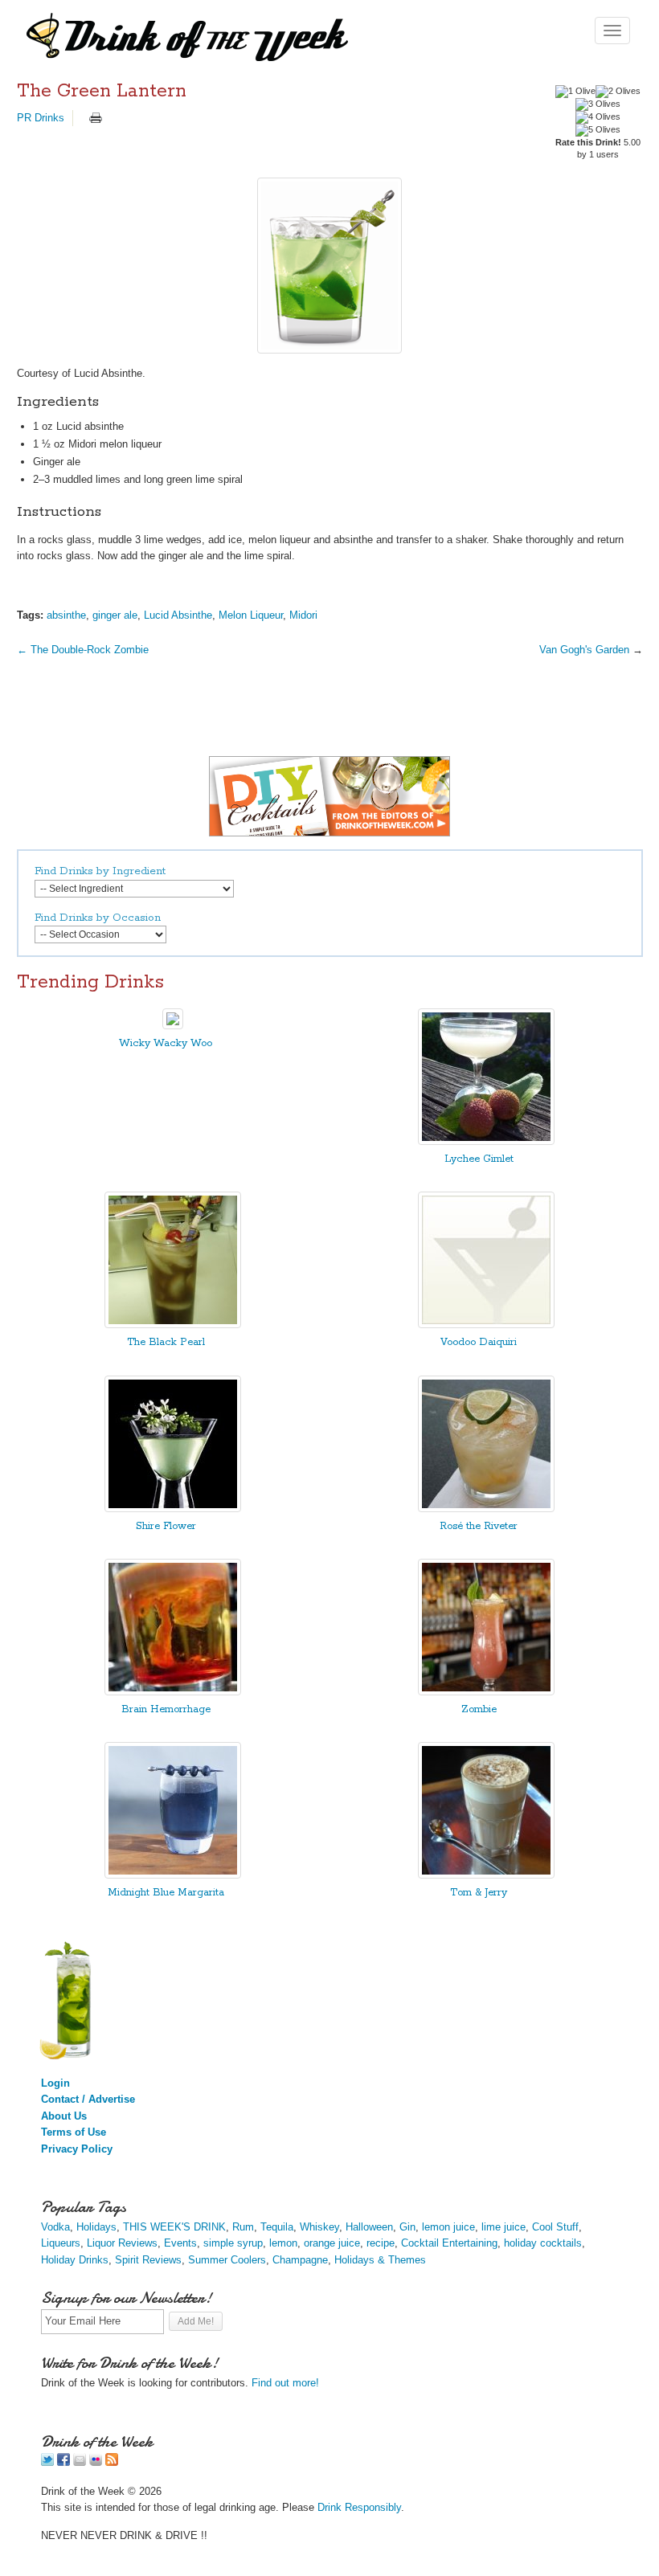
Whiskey (319, 2227)
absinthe (66, 615)
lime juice (503, 2227)
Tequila (277, 2227)
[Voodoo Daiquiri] (486, 1325)
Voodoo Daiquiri (479, 1342)
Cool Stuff (555, 2227)
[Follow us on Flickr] (96, 2462)
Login (55, 2083)
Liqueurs (61, 2243)
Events (180, 2243)
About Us (64, 2116)
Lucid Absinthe (178, 615)
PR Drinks (41, 118)
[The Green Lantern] (330, 266)
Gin (407, 2227)
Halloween (369, 2227)
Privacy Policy (77, 2149)
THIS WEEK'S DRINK (174, 2227)
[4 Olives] (598, 117)
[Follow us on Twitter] (47, 2462)
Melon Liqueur (251, 615)
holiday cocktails (543, 2243)
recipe (381, 2243)
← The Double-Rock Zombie (83, 650)
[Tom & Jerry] (486, 1875)
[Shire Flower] (173, 1509)
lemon (283, 2243)
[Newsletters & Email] (80, 2462)
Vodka (55, 2227)
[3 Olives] (598, 104)
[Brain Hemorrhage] (173, 1692)
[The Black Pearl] (173, 1325)
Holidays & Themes (380, 2260)
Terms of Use (74, 2132)
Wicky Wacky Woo (166, 1043)
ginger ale (115, 615)
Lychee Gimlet (479, 1159)
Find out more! (285, 2383)
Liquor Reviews (122, 2243)
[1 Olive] (575, 92)
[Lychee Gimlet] (486, 1141)
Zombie (479, 1709)
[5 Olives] (598, 130)
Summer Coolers (227, 2260)
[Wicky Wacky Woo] (173, 1026)
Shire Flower (166, 1526)
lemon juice (448, 2227)
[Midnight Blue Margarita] (173, 1875)
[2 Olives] (618, 92)
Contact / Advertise (88, 2099)
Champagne (300, 2260)
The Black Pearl (166, 1342)
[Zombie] (486, 1692)
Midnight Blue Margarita (166, 1893)
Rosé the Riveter (479, 1526)
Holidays (96, 2227)
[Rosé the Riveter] (486, 1509)
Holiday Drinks (75, 2260)
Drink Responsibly (359, 2507)
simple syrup (233, 2243)
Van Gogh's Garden (584, 650)
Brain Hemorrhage (166, 1709)
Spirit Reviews (148, 2260)
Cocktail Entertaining (449, 2243)
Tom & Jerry (479, 1893)
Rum (243, 2227)
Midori (303, 615)
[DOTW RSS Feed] (112, 2462)
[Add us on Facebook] (63, 2462)
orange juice (332, 2243)
